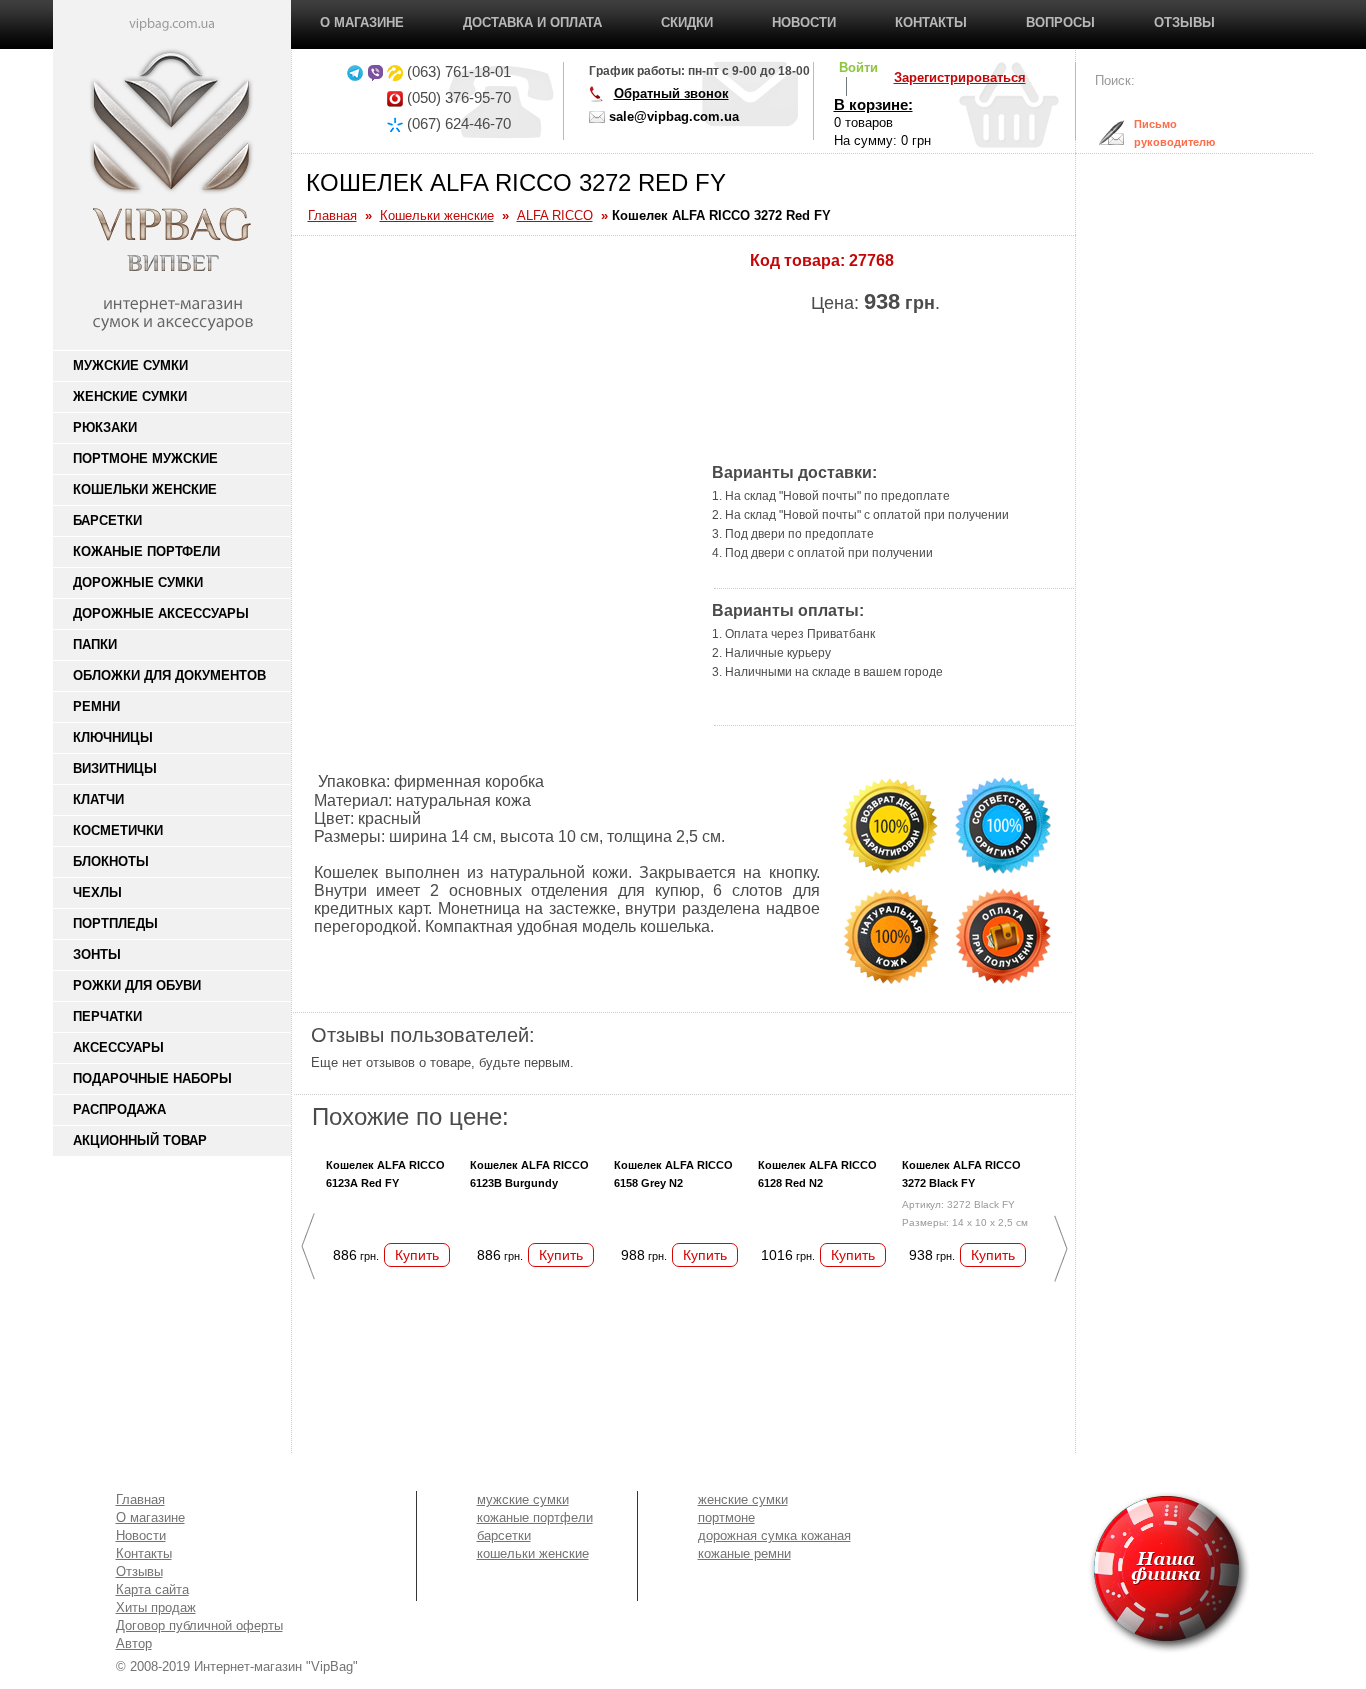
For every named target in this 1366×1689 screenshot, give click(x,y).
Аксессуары (118, 1047)
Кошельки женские (145, 489)
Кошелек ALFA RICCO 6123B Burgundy (529, 1174)
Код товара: (797, 260)
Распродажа (119, 1109)
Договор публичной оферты (199, 1625)
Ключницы (113, 737)
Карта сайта (152, 1589)
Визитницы (115, 768)
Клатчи (98, 799)
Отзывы (1184, 22)
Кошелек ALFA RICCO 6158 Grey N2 (673, 1174)
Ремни (96, 706)
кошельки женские (533, 1553)
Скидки (687, 22)
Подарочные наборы (152, 1078)
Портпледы (115, 923)
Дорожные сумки (138, 582)
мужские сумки (523, 1499)
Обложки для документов (169, 675)
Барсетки (107, 520)
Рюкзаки (105, 427)
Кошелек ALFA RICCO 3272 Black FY (961, 1174)
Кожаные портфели (146, 551)
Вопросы (1060, 22)
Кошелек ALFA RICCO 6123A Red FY (385, 1174)
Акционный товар (140, 1140)
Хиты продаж (156, 1607)
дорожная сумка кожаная (774, 1535)
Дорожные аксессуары (161, 613)
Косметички (118, 830)
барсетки (504, 1535)
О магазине (362, 22)
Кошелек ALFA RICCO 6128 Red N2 (817, 1174)
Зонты (97, 954)
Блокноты (111, 861)
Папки (95, 644)
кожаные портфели (535, 1517)
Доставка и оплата (532, 22)
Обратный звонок (671, 93)
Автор (134, 1643)
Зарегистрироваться (960, 77)
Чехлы (97, 892)
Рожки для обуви (137, 985)
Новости (804, 22)
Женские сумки (130, 396)
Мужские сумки (130, 365)
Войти (858, 67)
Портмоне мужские (145, 458)
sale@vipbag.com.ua (674, 116)
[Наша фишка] (1054, 1572)
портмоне (726, 1517)
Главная (140, 1499)
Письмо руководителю (1159, 133)
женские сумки (743, 1499)
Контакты (931, 22)
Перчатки (107, 1016)
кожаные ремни (744, 1553)
